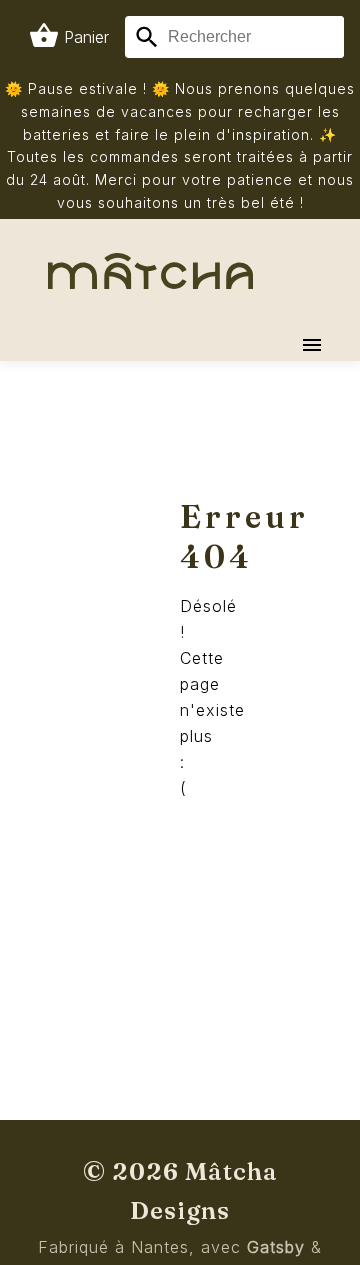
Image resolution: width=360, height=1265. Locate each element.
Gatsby (276, 1247)
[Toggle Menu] (312, 345)
